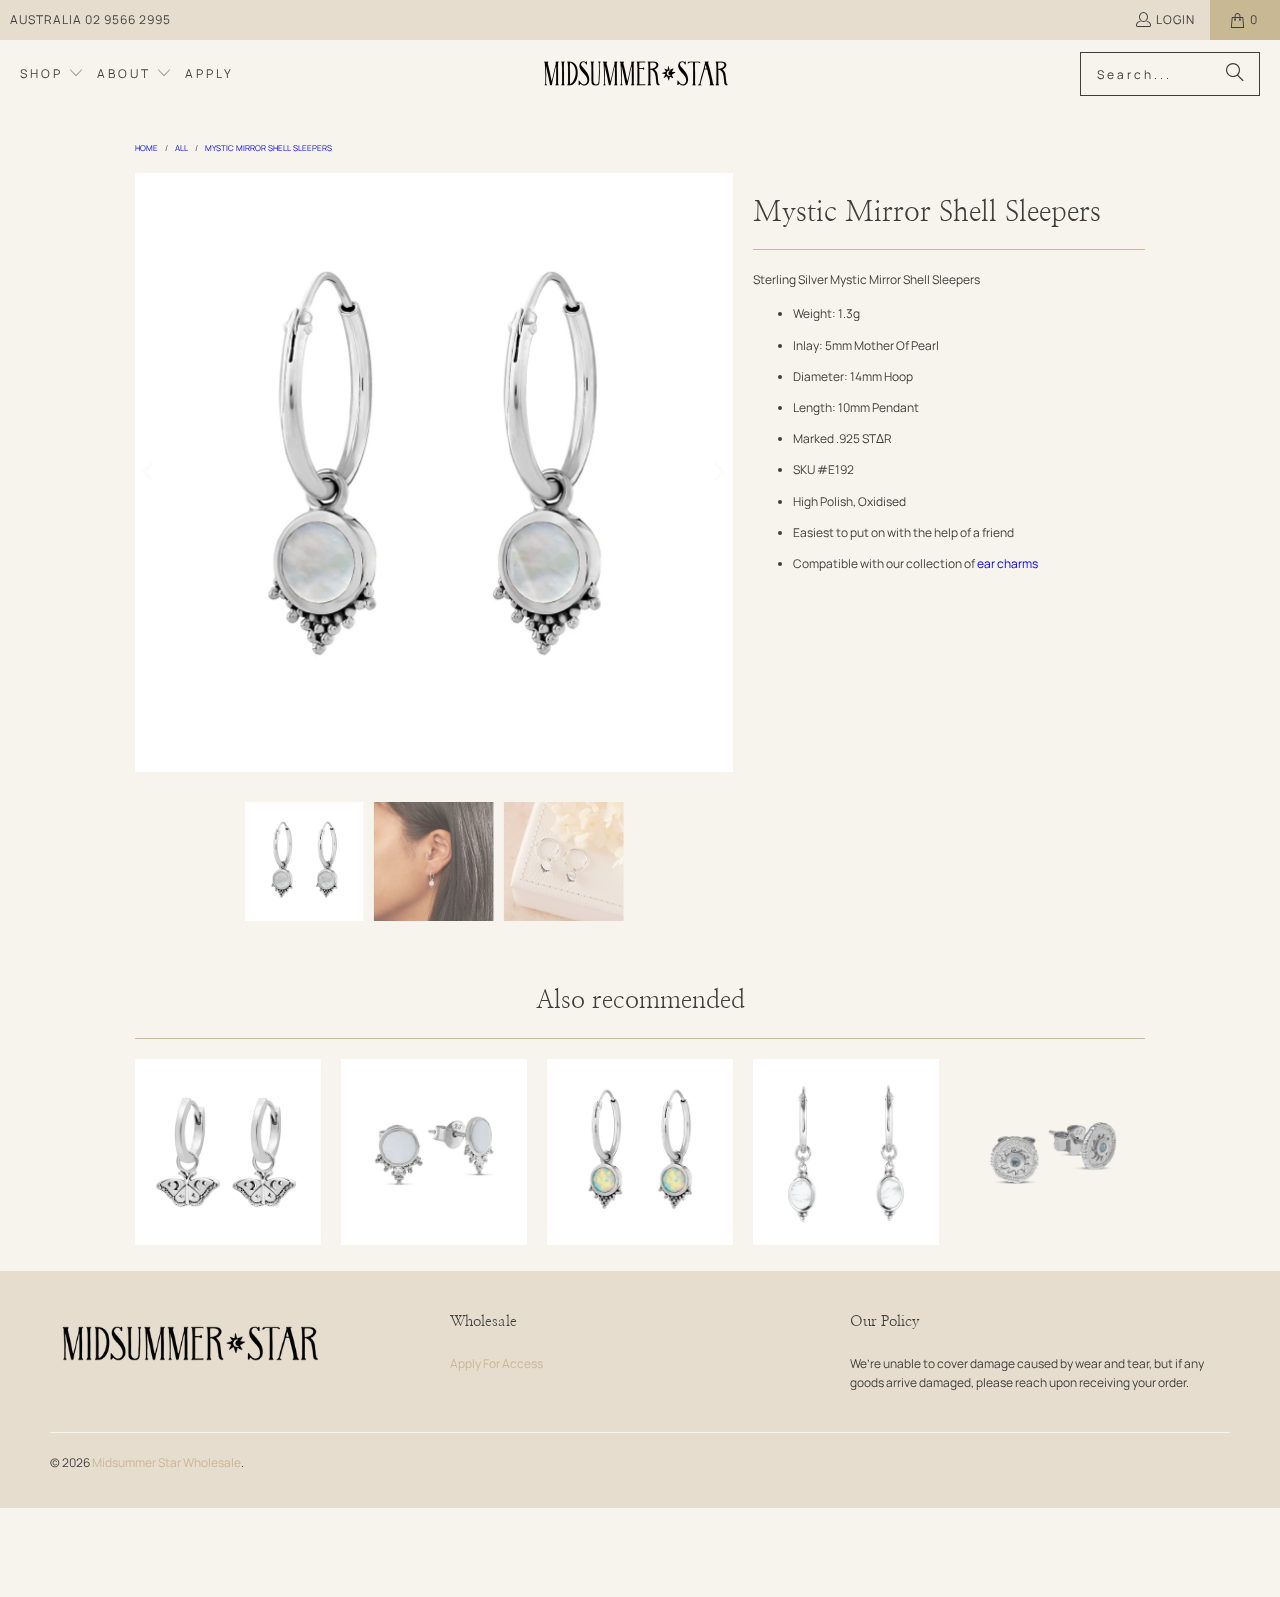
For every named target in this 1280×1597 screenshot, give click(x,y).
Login (1175, 19)
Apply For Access (496, 1363)
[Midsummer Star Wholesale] (637, 74)
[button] (52, 74)
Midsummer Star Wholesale (166, 1462)
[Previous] (150, 472)
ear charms (1007, 563)
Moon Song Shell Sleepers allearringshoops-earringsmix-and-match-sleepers (846, 1152)
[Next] (718, 472)
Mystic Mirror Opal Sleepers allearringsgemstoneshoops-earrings (640, 1152)
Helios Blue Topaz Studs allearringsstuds (1052, 1152)
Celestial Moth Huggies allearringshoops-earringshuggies (228, 1152)
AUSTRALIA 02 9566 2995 (90, 19)
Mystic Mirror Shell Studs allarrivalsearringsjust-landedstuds (434, 1152)
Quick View (228, 1207)
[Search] (1235, 74)
